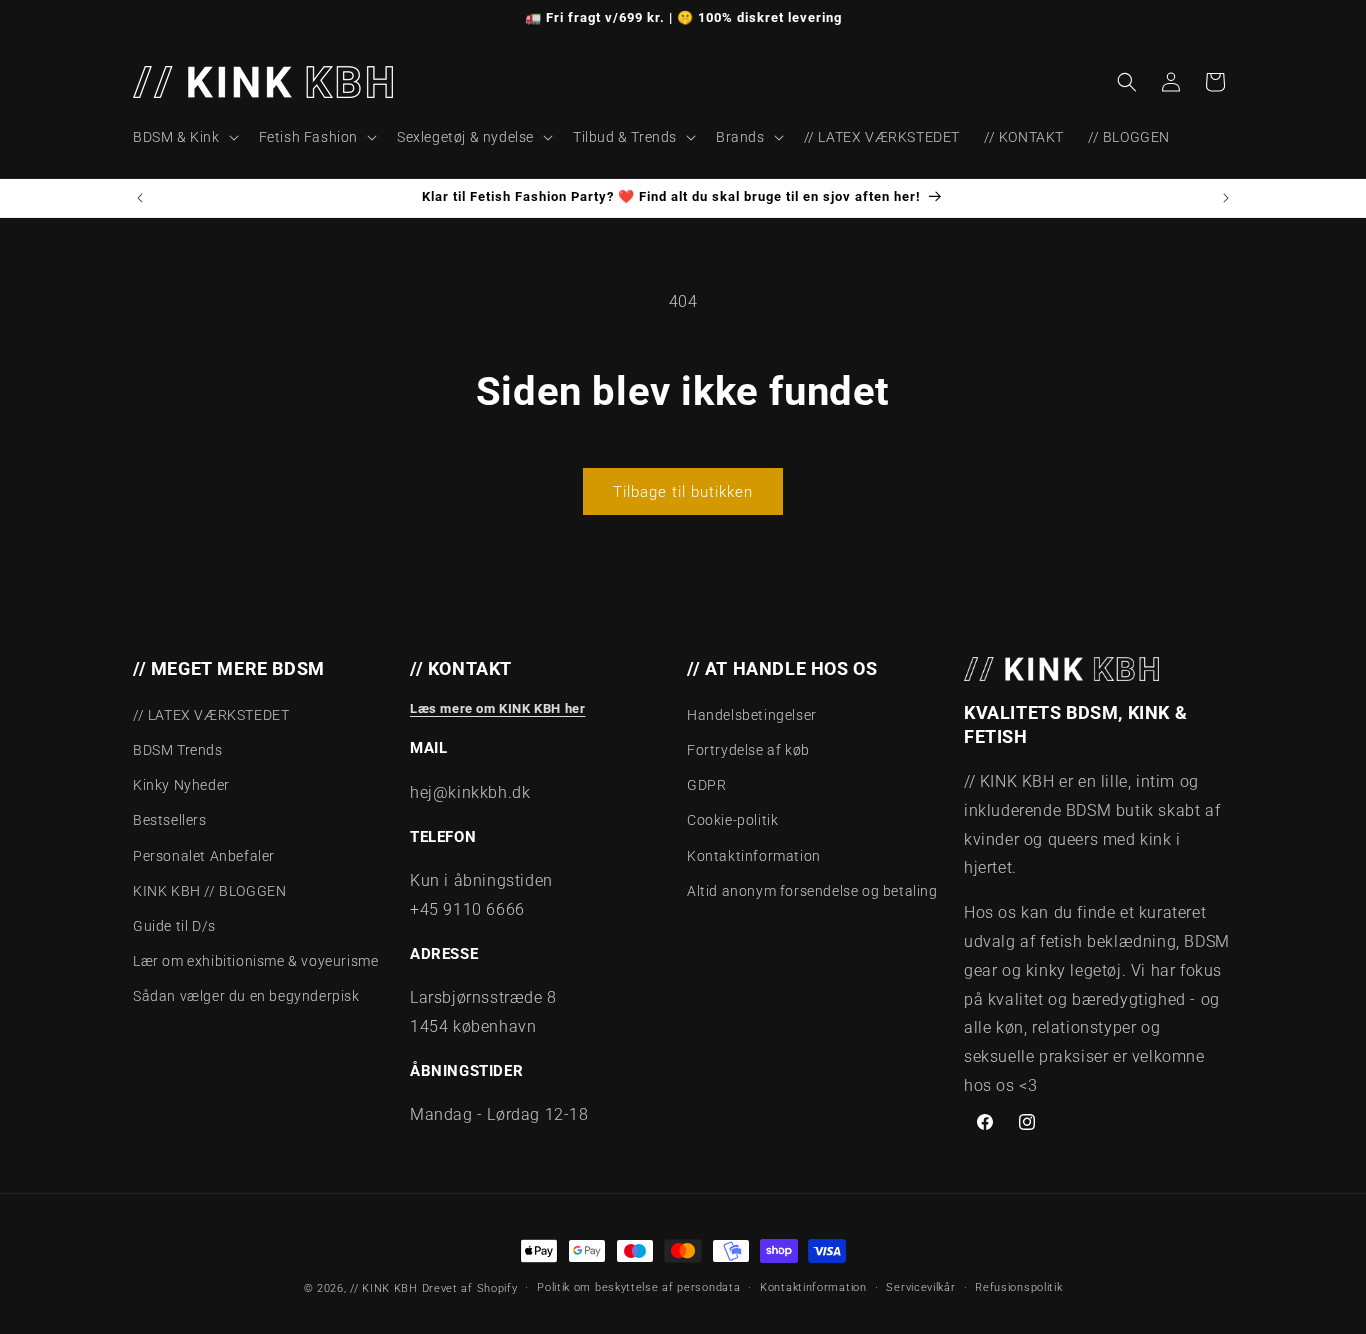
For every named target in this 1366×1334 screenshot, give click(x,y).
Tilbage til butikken (683, 492)
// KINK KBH (384, 1288)
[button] (184, 137)
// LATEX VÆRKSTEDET (211, 715)
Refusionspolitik (1018, 1287)
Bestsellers (170, 820)
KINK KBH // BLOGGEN (209, 891)
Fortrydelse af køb (748, 750)
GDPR (706, 785)
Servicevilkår (920, 1287)
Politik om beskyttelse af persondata (638, 1287)
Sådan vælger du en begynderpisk (246, 996)
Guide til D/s (174, 926)
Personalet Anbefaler (204, 856)
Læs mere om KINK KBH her (497, 708)
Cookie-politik (732, 820)
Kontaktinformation (754, 856)
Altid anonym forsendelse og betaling (812, 891)
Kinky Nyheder (181, 785)
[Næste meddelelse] (1226, 198)
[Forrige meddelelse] (140, 198)
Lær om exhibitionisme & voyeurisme (255, 961)
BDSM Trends (178, 750)
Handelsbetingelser (752, 715)
